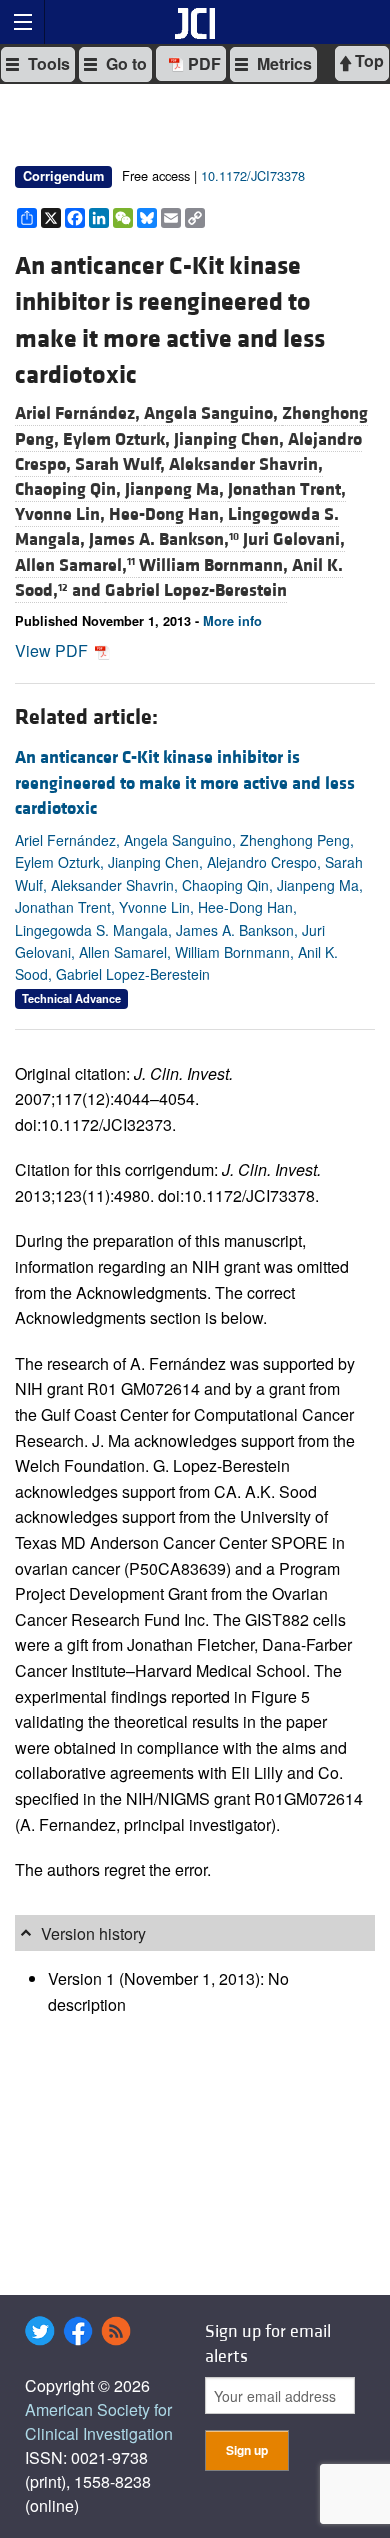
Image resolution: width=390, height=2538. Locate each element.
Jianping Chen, (231, 439)
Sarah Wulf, (122, 464)
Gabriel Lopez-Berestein (196, 590)
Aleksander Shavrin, (246, 464)
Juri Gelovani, (294, 539)
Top (367, 60)
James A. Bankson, (164, 539)
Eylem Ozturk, (118, 439)
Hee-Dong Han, (168, 514)
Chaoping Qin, (70, 489)
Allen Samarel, (75, 565)
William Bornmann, (215, 565)
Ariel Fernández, (79, 413)
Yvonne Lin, (62, 514)
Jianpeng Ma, (176, 489)
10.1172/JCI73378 (253, 175)
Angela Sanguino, (213, 413)
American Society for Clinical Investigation (99, 2421)
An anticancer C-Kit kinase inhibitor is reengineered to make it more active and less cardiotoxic (185, 782)
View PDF (53, 650)
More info (232, 621)
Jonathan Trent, (287, 489)
